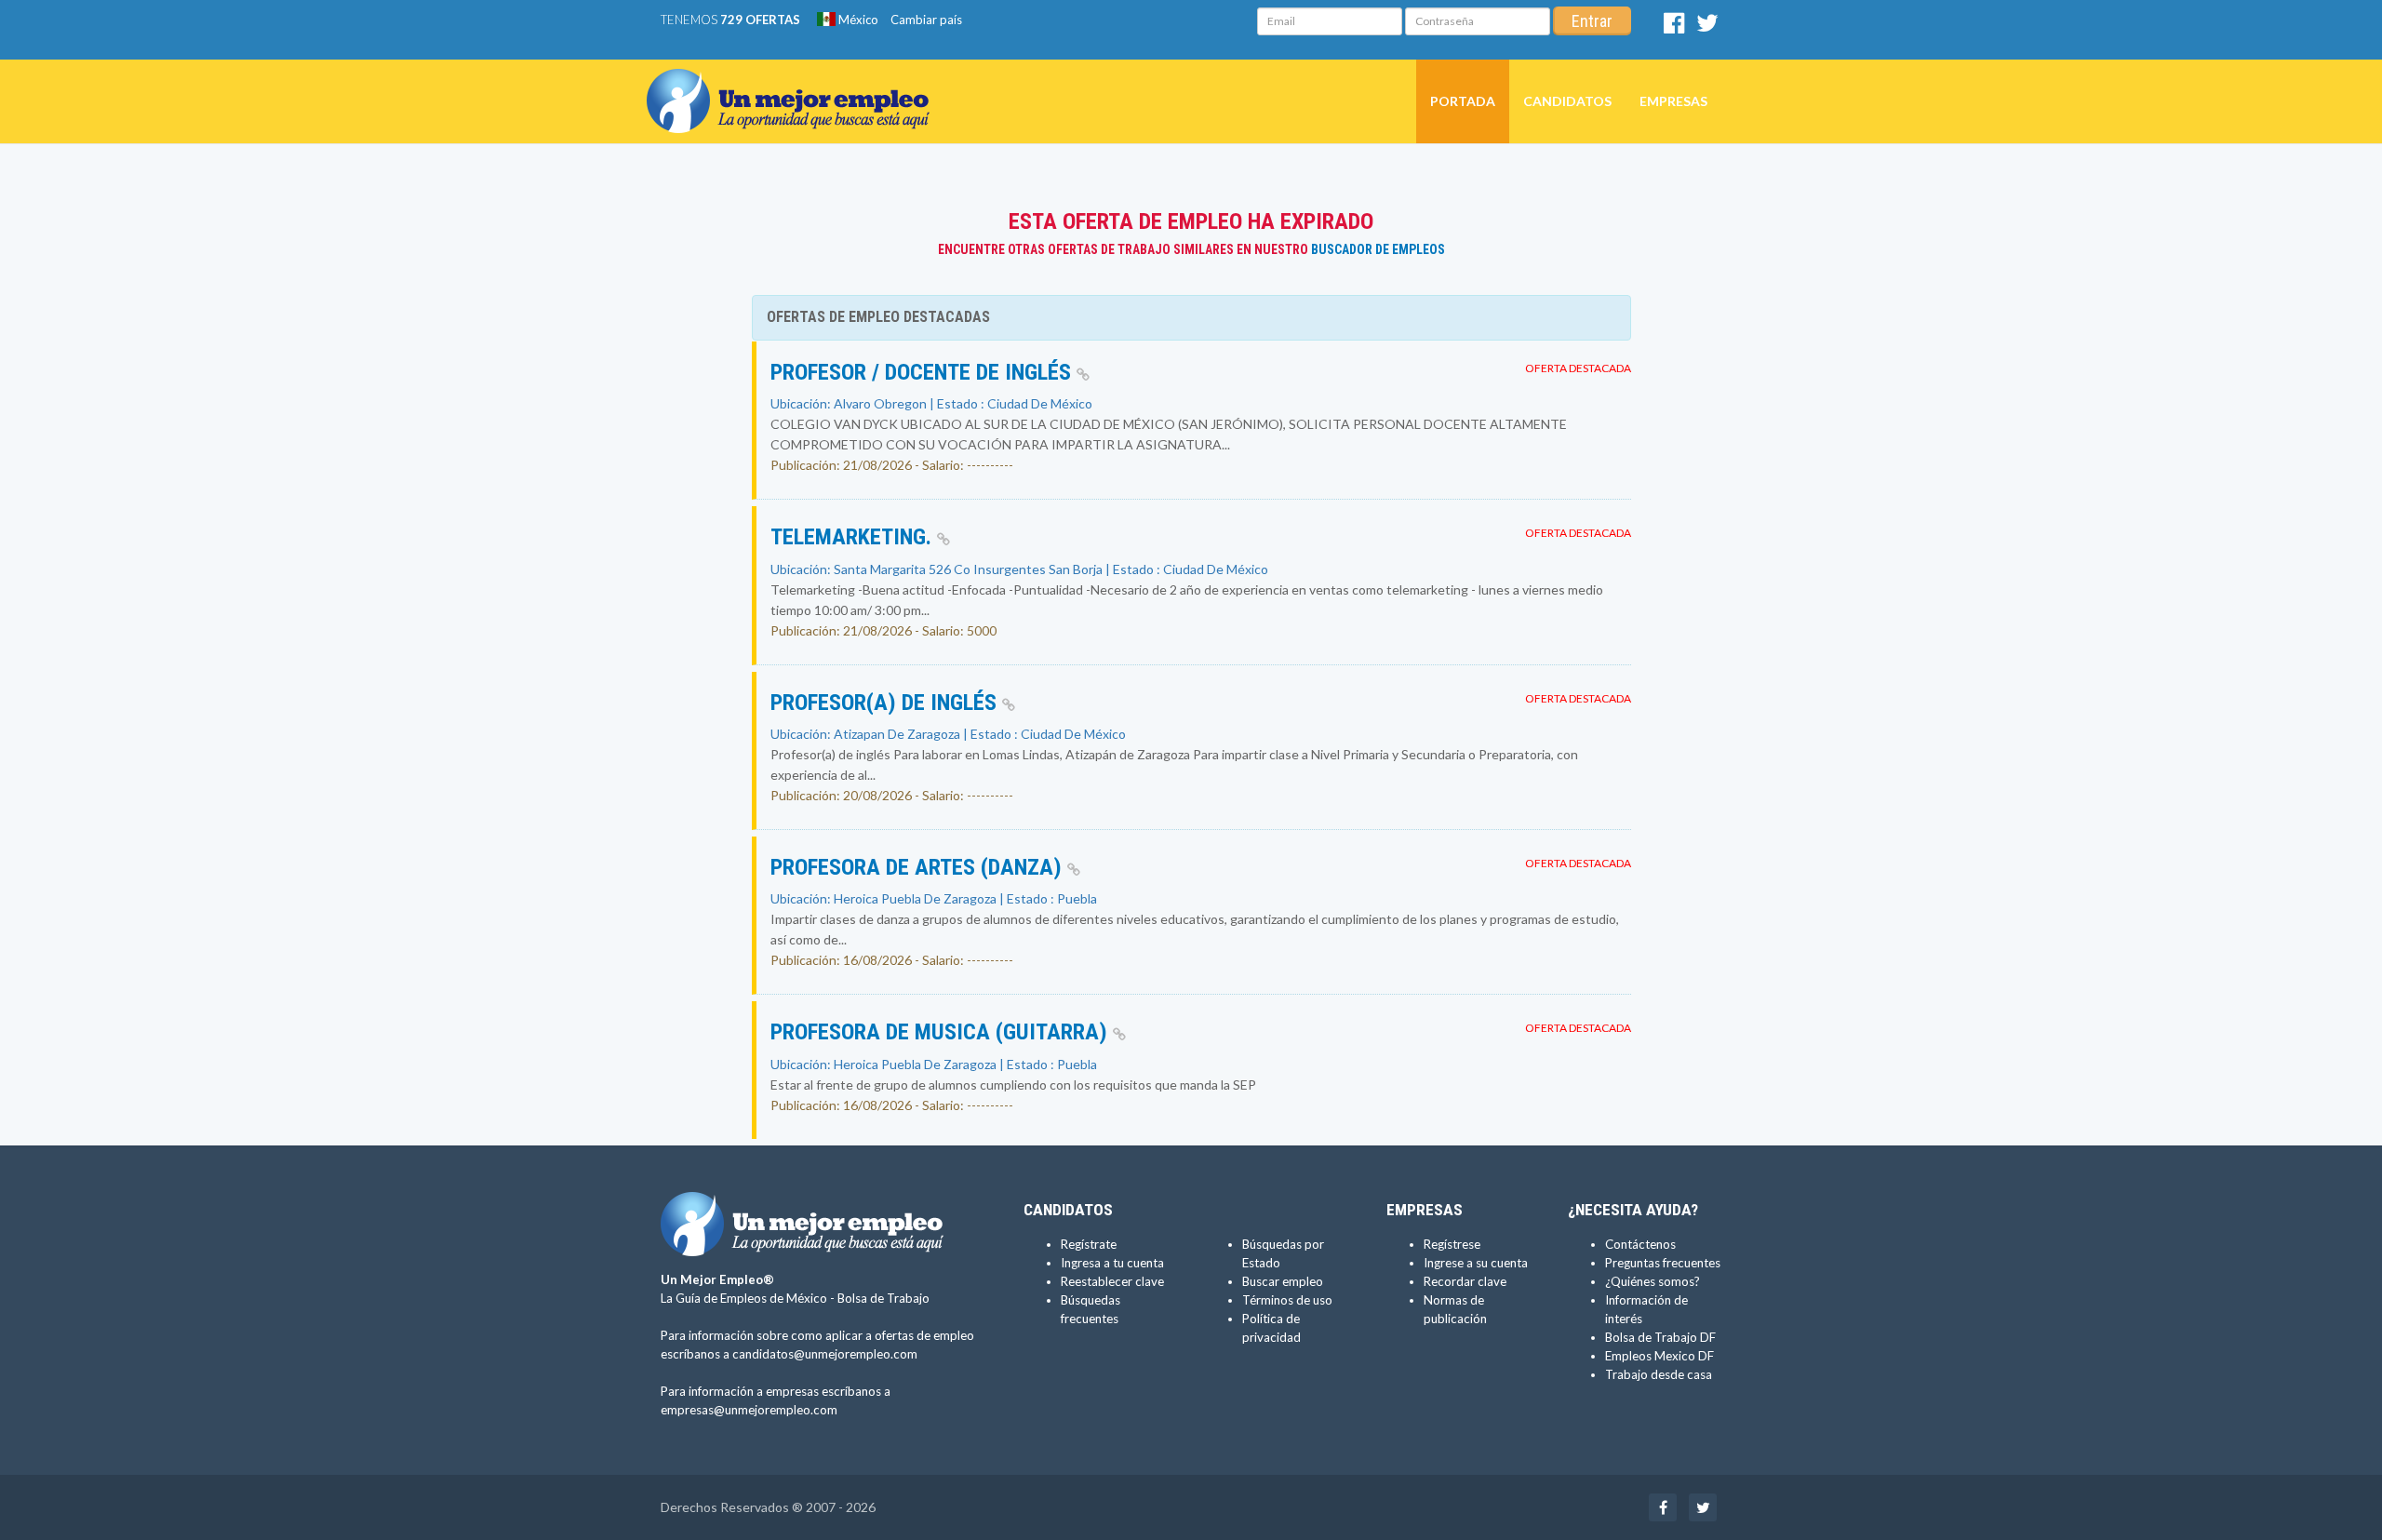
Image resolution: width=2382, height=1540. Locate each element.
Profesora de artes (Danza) (919, 867)
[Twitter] (1707, 27)
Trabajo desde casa (1659, 1374)
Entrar (1592, 21)
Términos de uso (1287, 1300)
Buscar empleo (1283, 1281)
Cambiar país (926, 20)
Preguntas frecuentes (1663, 1263)
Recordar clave (1465, 1281)
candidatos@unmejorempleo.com (825, 1354)
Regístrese (1452, 1244)
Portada (1463, 101)
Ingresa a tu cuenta (1112, 1263)
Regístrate (1089, 1244)
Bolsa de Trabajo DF (1660, 1337)
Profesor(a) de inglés (886, 703)
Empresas (1673, 101)
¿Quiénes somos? (1653, 1281)
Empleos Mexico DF (1659, 1356)
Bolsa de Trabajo (883, 1298)
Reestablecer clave (1112, 1281)
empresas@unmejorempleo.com (749, 1410)
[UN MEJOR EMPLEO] (795, 83)
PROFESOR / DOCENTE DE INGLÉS (923, 372)
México (857, 20)
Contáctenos (1640, 1244)
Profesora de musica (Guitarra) (942, 1032)
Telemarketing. (854, 537)
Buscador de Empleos (1378, 249)
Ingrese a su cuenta (1476, 1263)
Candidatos (1567, 101)
